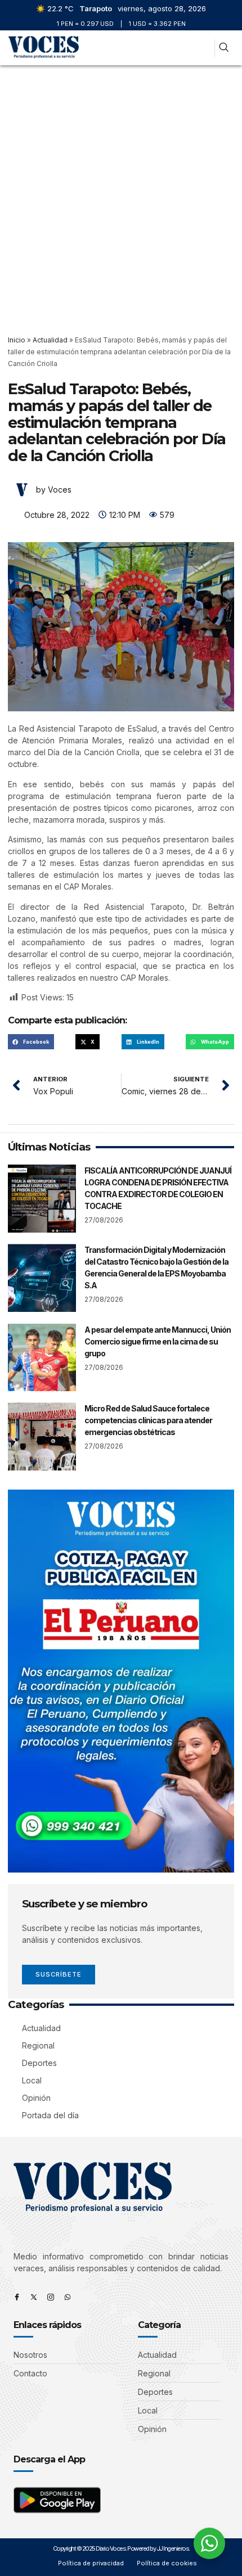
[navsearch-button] (224, 48)
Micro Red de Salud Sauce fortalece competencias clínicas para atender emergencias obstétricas (148, 1420)
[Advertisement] (121, 192)
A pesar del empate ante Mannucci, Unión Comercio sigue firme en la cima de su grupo (158, 1341)
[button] (201, 48)
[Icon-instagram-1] (51, 2297)
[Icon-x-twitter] (34, 2297)
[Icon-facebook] (17, 2297)
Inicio (17, 340)
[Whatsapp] (68, 2297)
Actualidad (50, 340)
